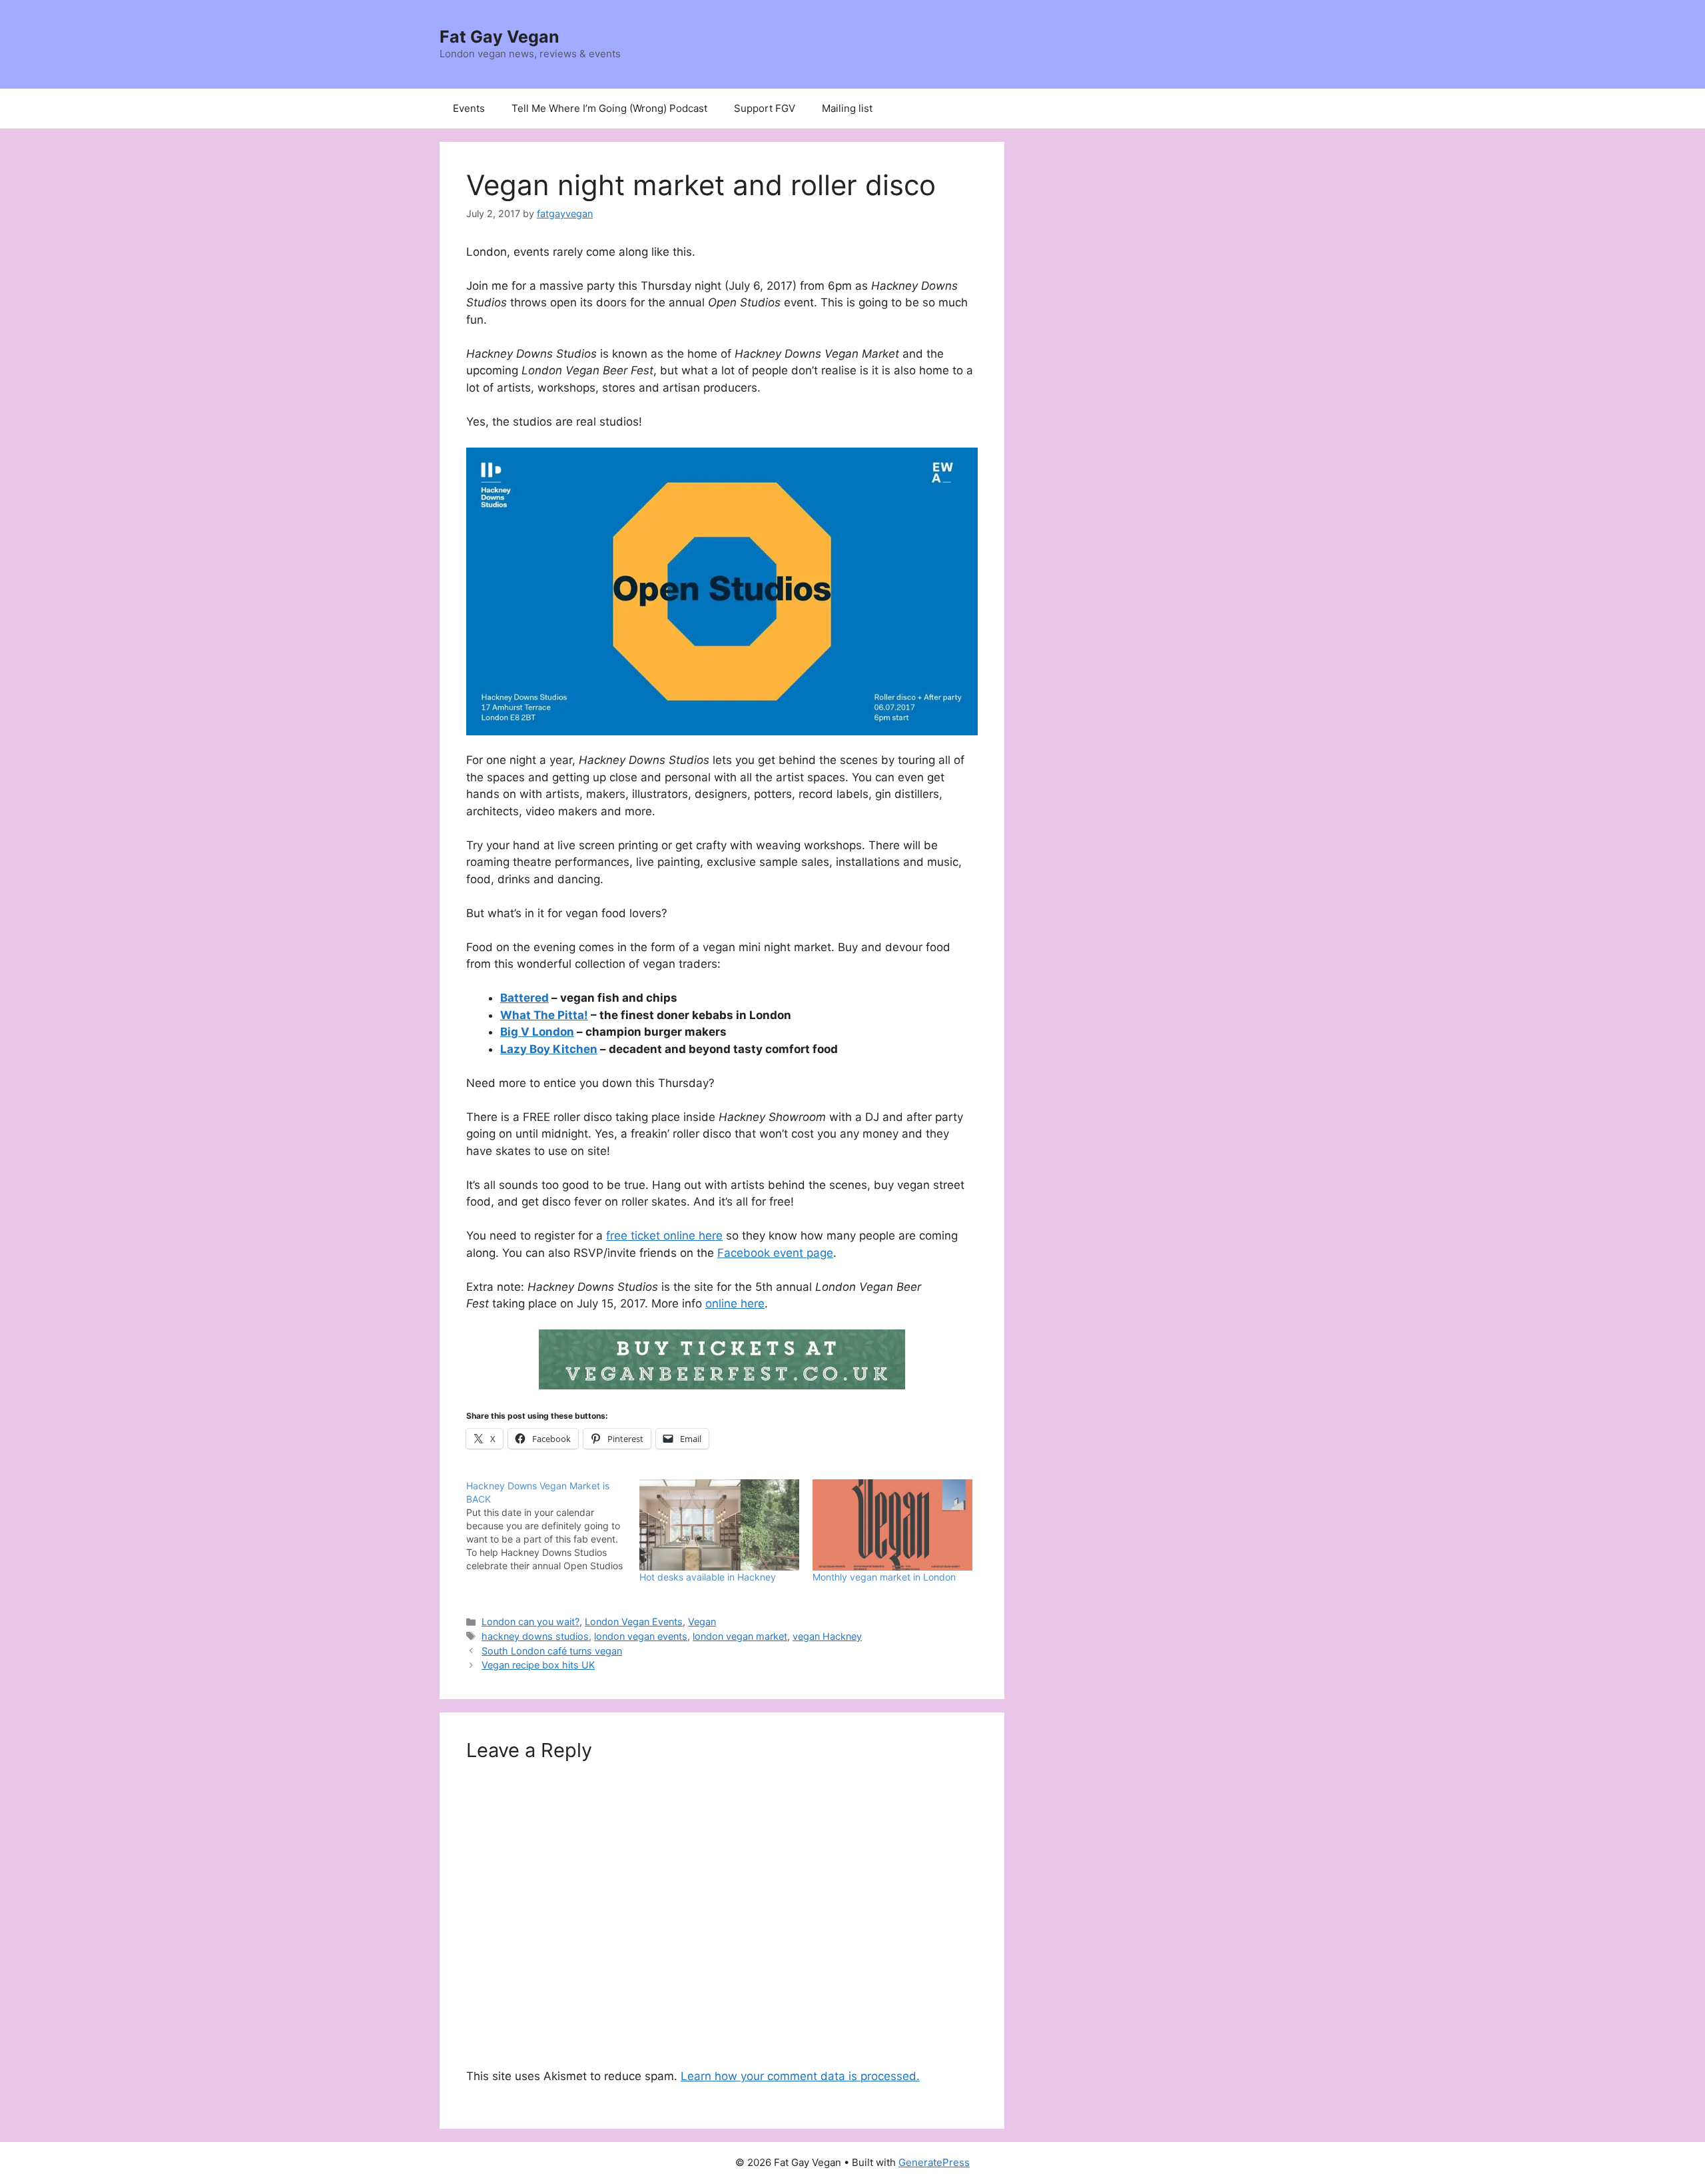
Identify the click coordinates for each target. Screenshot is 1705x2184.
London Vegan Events (634, 1622)
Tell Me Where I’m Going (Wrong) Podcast (609, 108)
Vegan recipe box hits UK (538, 1665)
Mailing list (847, 108)
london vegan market (740, 1636)
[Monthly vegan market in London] (892, 1525)
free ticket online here (664, 1236)
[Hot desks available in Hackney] (719, 1525)
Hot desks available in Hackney (708, 1577)
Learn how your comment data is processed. (800, 2076)
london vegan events (641, 1636)
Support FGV (765, 108)
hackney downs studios (535, 1636)
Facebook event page (775, 1253)
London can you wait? (530, 1622)
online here (735, 1303)
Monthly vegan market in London (884, 1577)
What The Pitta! (544, 1015)
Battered (524, 998)
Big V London (537, 1032)
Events (469, 108)
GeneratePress (934, 2162)
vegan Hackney (827, 1636)
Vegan (702, 1622)
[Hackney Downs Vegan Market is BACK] (553, 1526)
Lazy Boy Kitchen (549, 1049)
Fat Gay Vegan (500, 37)
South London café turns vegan (552, 1651)
